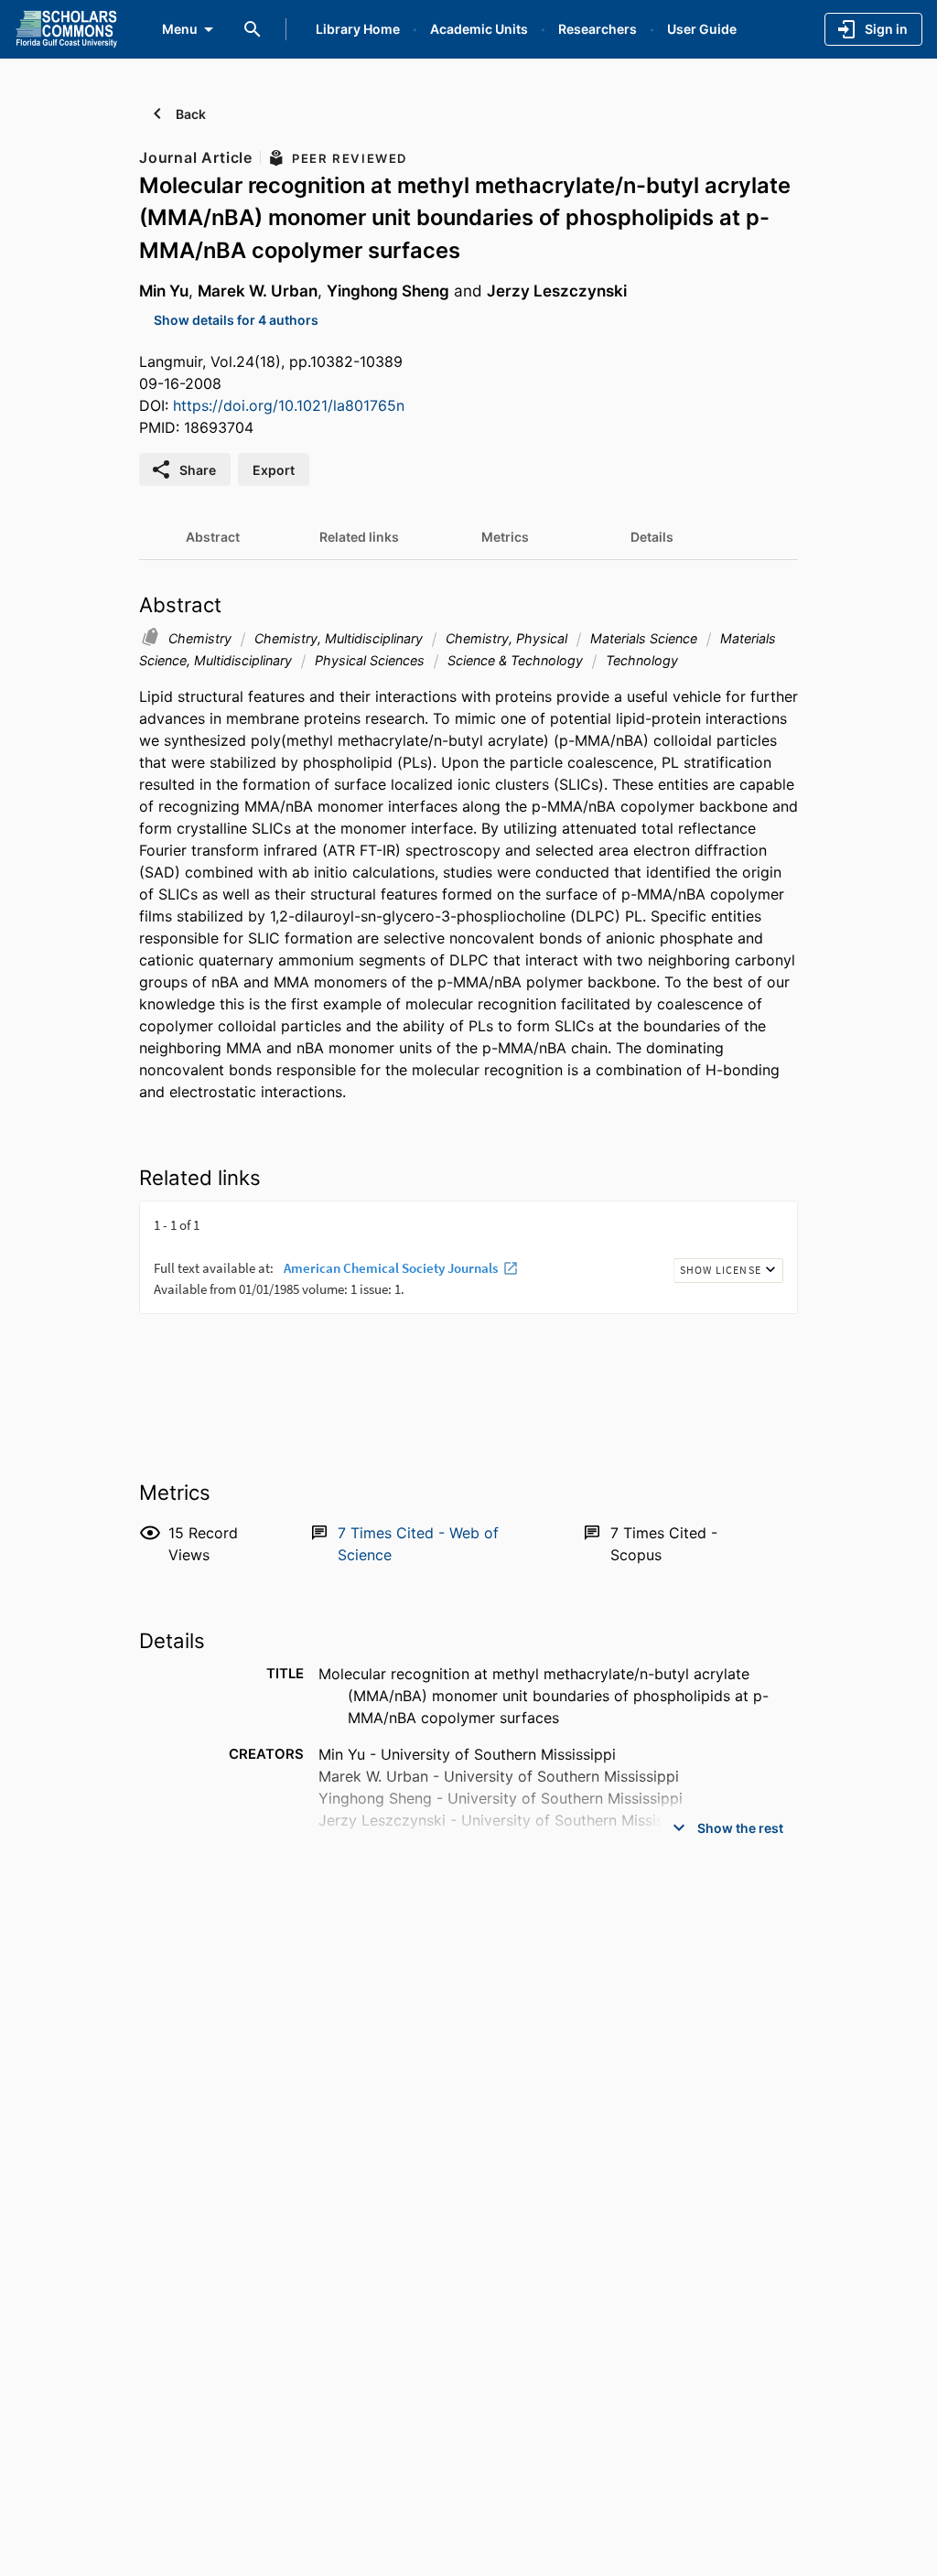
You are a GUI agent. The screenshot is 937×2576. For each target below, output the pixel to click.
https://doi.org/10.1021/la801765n (289, 405)
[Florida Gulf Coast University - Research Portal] (66, 28)
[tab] (212, 537)
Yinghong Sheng (388, 291)
